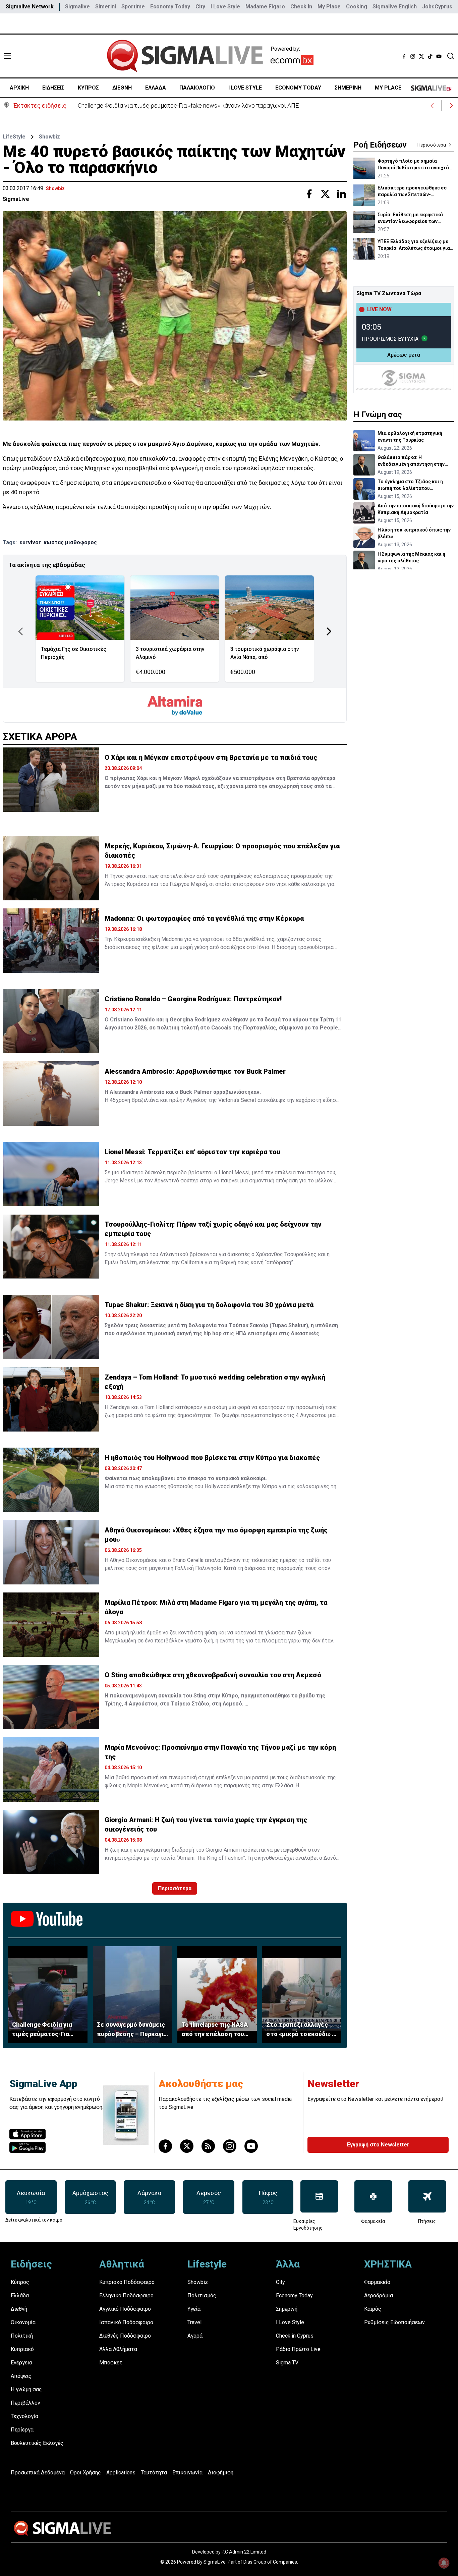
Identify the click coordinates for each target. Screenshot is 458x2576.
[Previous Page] (20, 631)
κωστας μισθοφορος (70, 542)
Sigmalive (77, 7)
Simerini (106, 7)
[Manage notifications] (444, 2563)
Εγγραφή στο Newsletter (378, 2145)
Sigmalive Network (30, 7)
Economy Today (170, 7)
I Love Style (225, 7)
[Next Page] (329, 631)
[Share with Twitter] (325, 194)
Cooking (357, 7)
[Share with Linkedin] (341, 194)
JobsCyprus (437, 7)
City (200, 7)
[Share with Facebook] (309, 194)
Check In (301, 7)
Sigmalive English (395, 7)
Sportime (133, 7)
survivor (30, 542)
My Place (329, 7)
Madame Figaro (265, 7)
